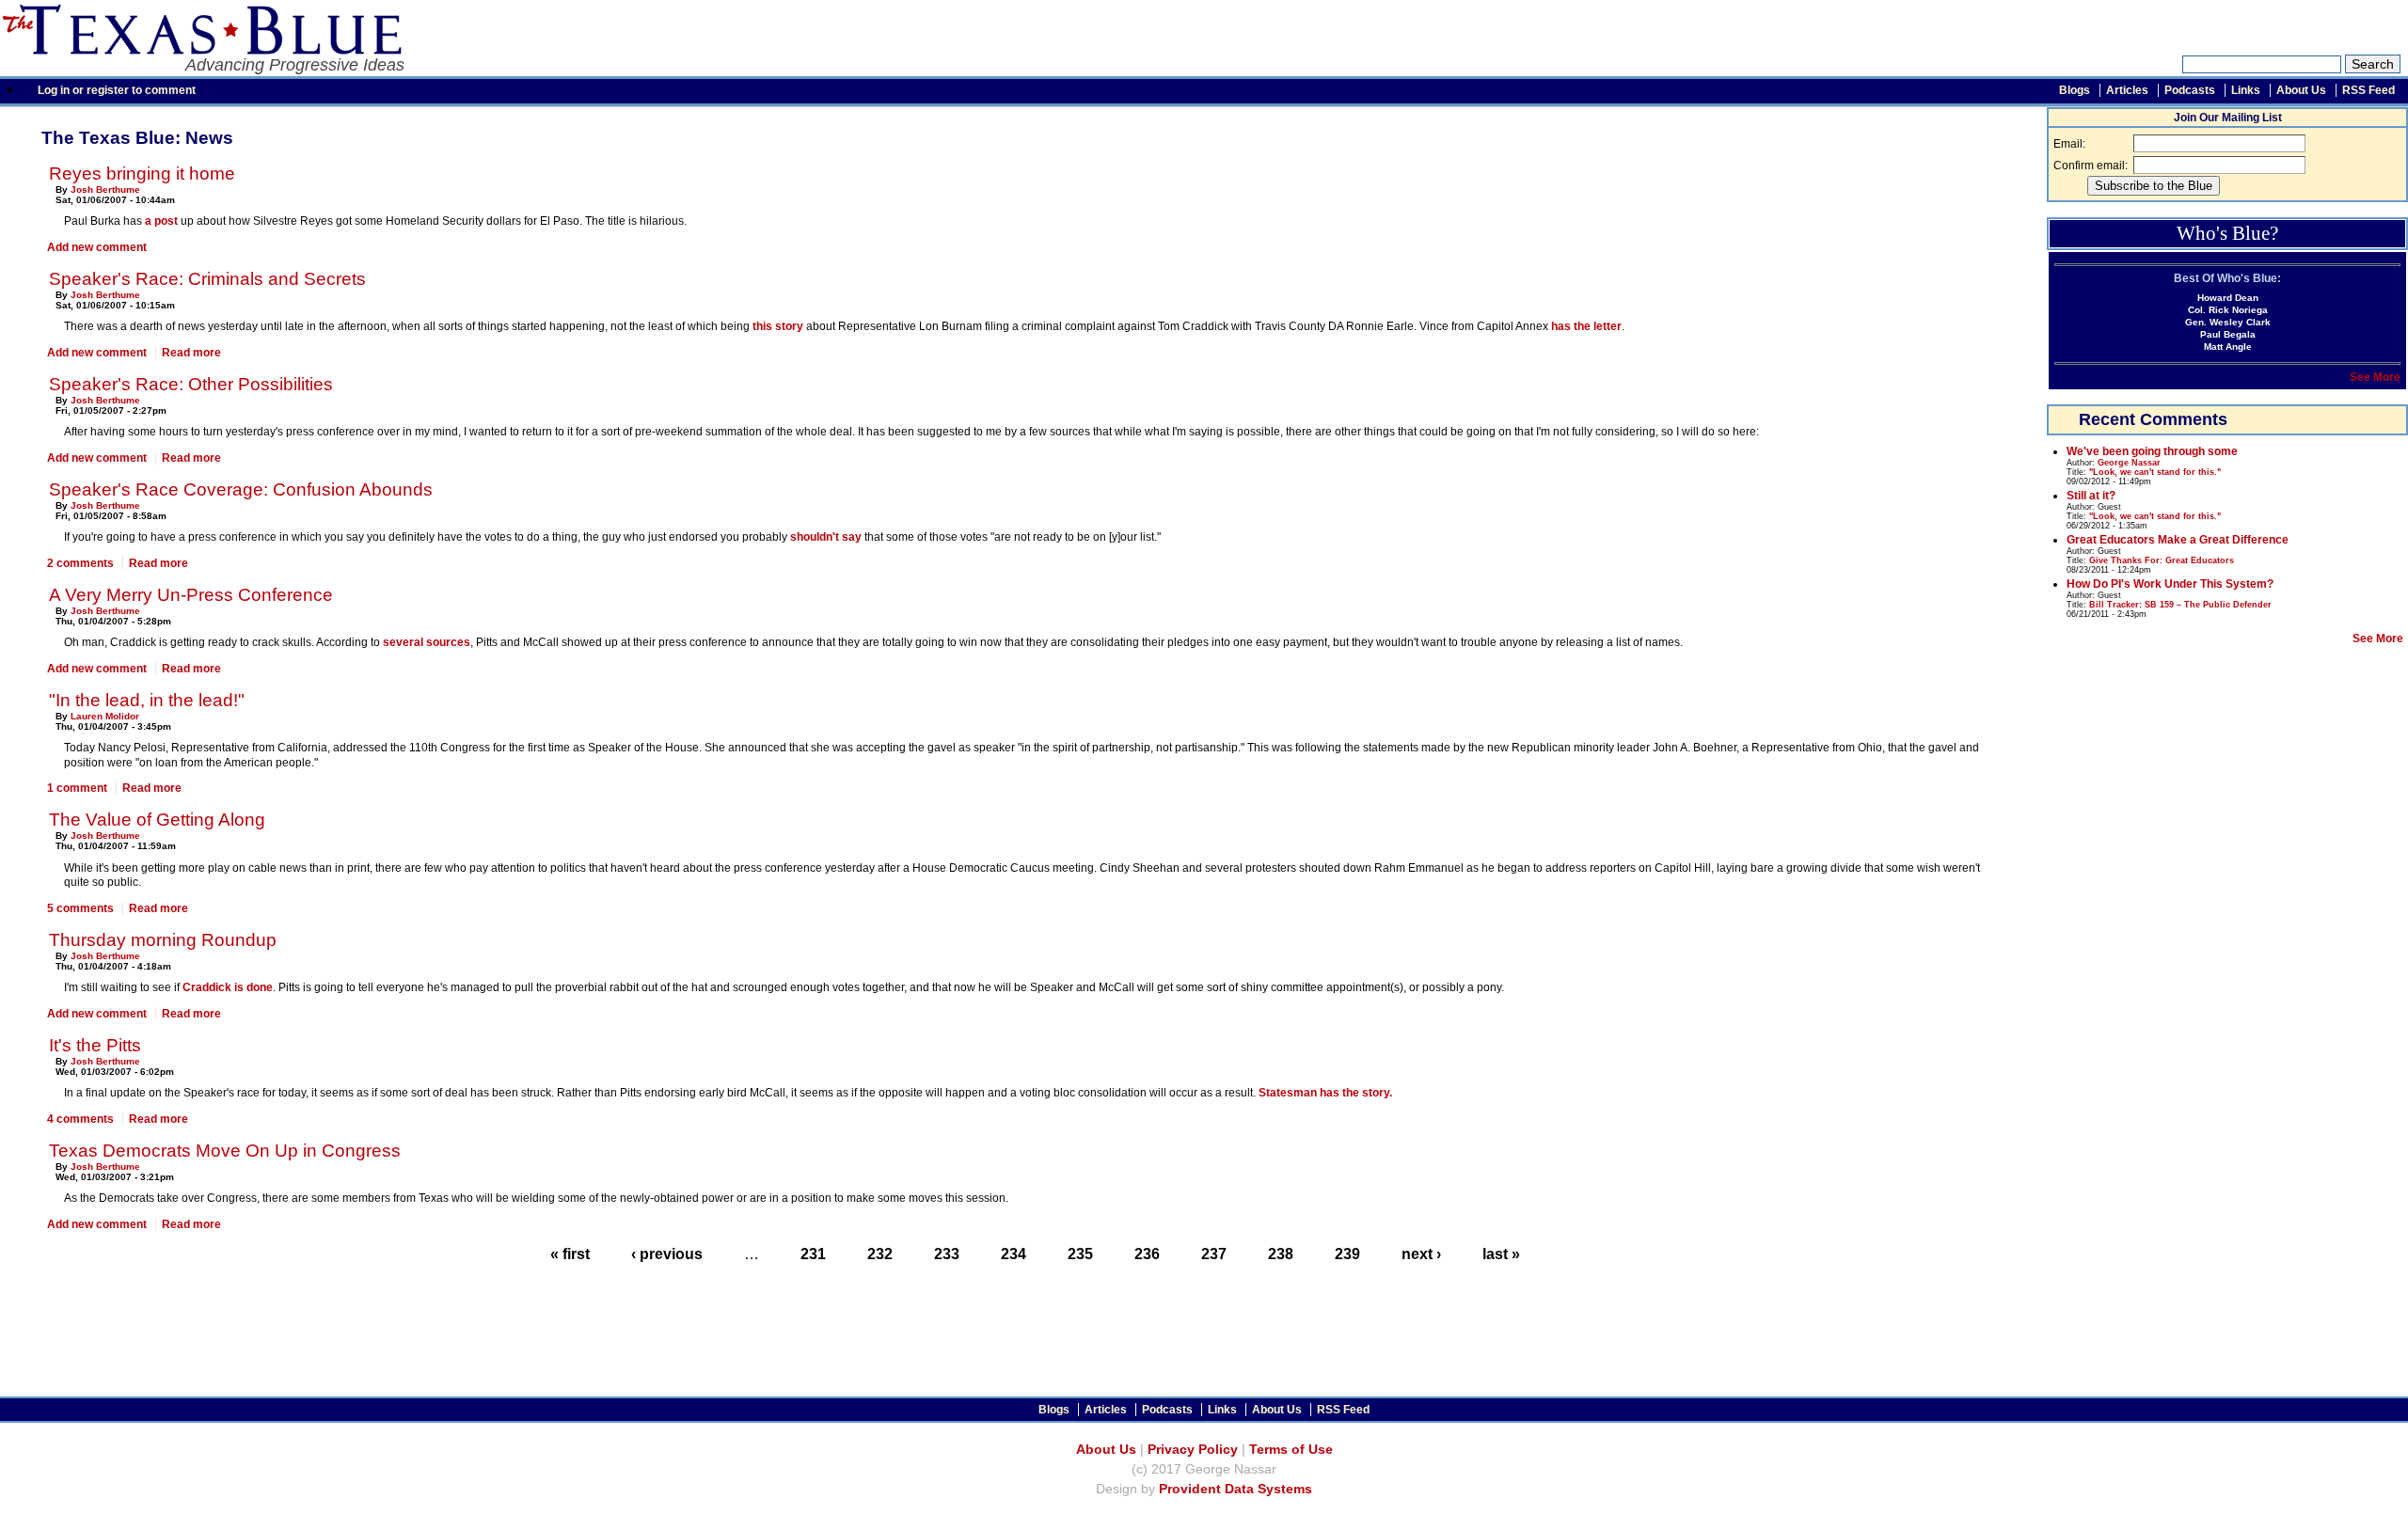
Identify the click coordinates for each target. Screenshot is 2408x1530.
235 (1080, 1254)
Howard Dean (2228, 298)
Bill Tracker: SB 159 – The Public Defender (2180, 605)
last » (1501, 1254)
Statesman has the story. (1325, 1093)
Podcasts (2190, 90)
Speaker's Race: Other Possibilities (191, 384)
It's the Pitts (95, 1045)
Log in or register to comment (117, 90)
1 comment (77, 788)
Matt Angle (2228, 347)
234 (1014, 1254)
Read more (191, 353)
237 (1214, 1254)
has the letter (1586, 326)
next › (1421, 1254)
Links (2246, 90)
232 (880, 1254)
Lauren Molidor (105, 716)
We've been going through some (2152, 451)
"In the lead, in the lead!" (147, 700)
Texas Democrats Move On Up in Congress (225, 1151)
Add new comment (97, 247)
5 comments (80, 908)
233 (947, 1254)
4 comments (80, 1119)
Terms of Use (1291, 1450)
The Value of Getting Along (157, 820)
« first (570, 1254)
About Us (2301, 90)
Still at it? (2091, 496)
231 (813, 1254)
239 (1347, 1254)
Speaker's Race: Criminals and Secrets (207, 279)
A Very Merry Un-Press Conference (191, 595)
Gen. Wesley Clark (2228, 322)
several (403, 642)
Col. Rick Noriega (2228, 310)
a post (161, 221)
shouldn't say (826, 537)
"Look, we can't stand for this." (2155, 472)
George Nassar (2129, 463)
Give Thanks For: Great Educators (2162, 560)
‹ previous (667, 1254)
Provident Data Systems (1236, 1489)
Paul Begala (2228, 334)
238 (1281, 1254)
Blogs (2075, 90)
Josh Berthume (105, 189)
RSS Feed (2368, 90)
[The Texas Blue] (201, 49)
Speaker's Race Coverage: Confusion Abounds (241, 489)
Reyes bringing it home (142, 174)
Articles (2127, 90)
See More (2375, 377)
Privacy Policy (1193, 1450)
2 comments (80, 563)
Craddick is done (228, 987)
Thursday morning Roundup (163, 940)
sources (448, 642)
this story (778, 326)
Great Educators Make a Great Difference (2178, 540)
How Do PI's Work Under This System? (2170, 584)
